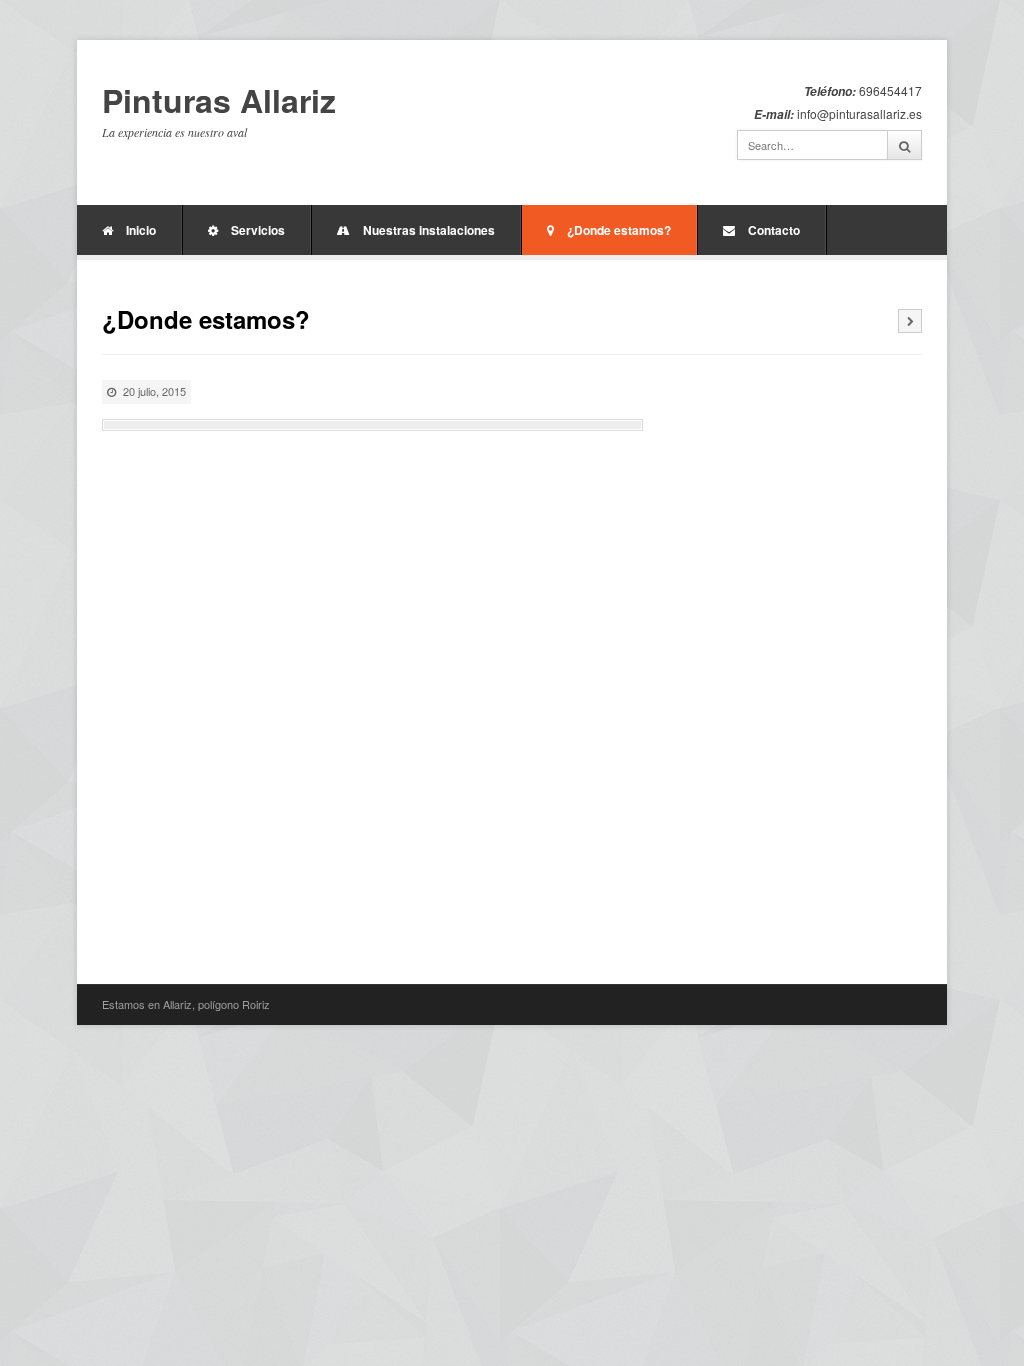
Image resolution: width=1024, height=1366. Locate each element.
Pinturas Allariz (219, 101)
